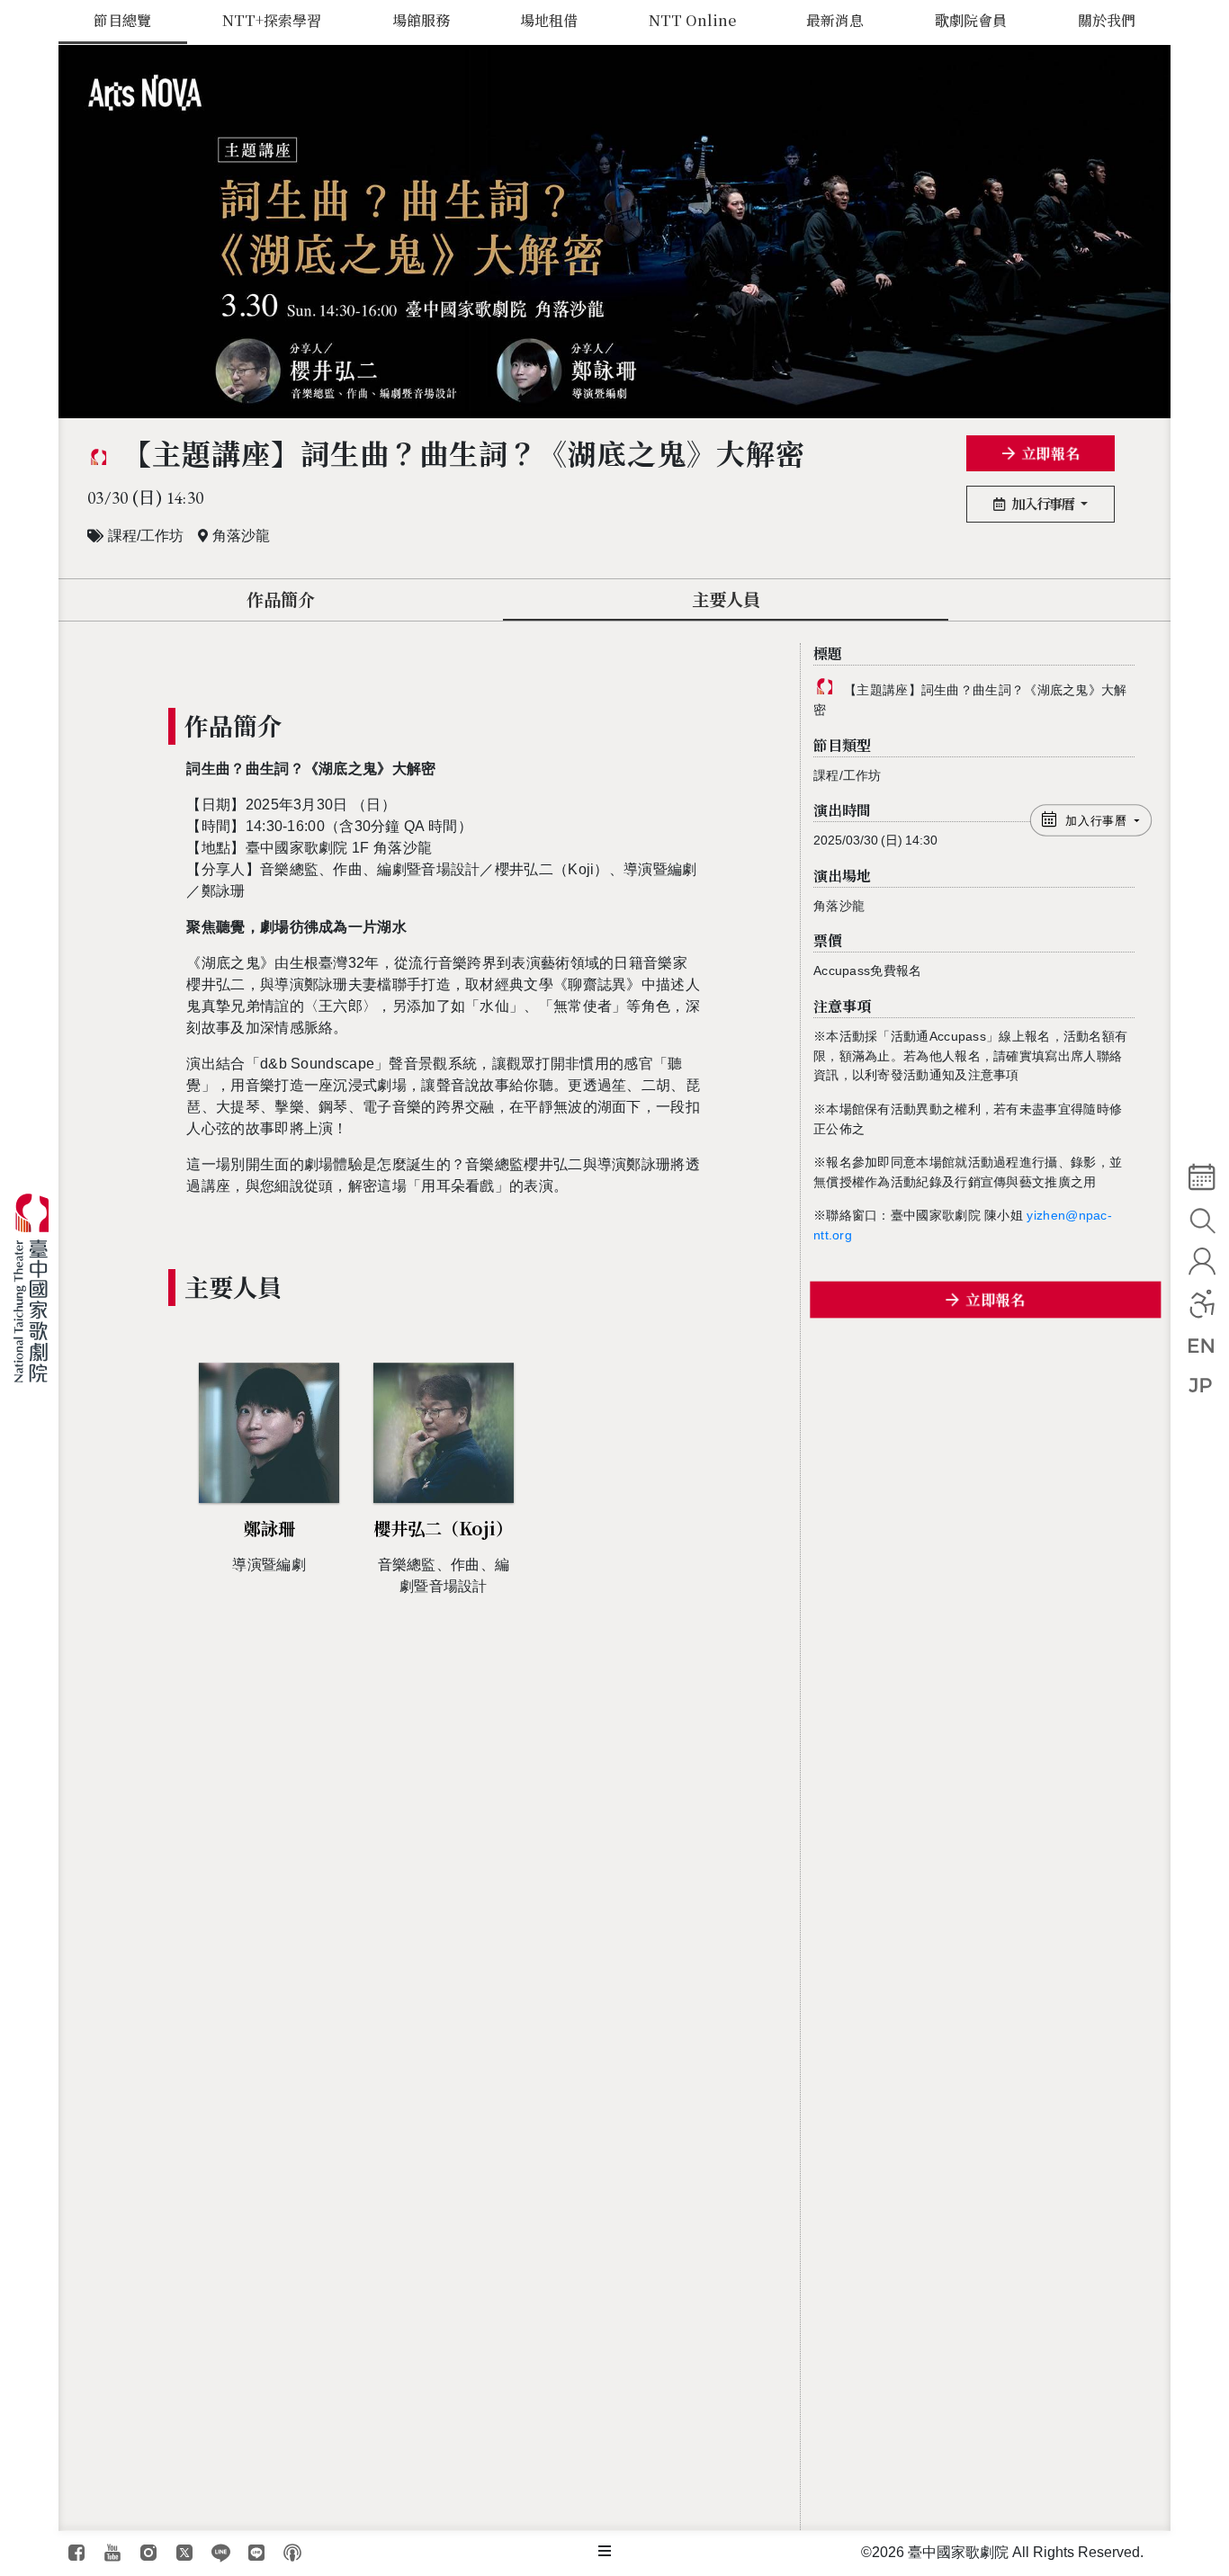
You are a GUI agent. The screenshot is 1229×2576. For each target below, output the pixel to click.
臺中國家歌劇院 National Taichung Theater (38, 1288)
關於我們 (1107, 20)
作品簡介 (281, 599)
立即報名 (1050, 453)
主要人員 (726, 599)
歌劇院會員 (971, 20)
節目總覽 (122, 20)
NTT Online (692, 20)
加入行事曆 (1044, 503)
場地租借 (549, 20)
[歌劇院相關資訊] (605, 2552)
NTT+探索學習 (272, 20)
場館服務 (421, 20)
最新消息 (835, 20)
